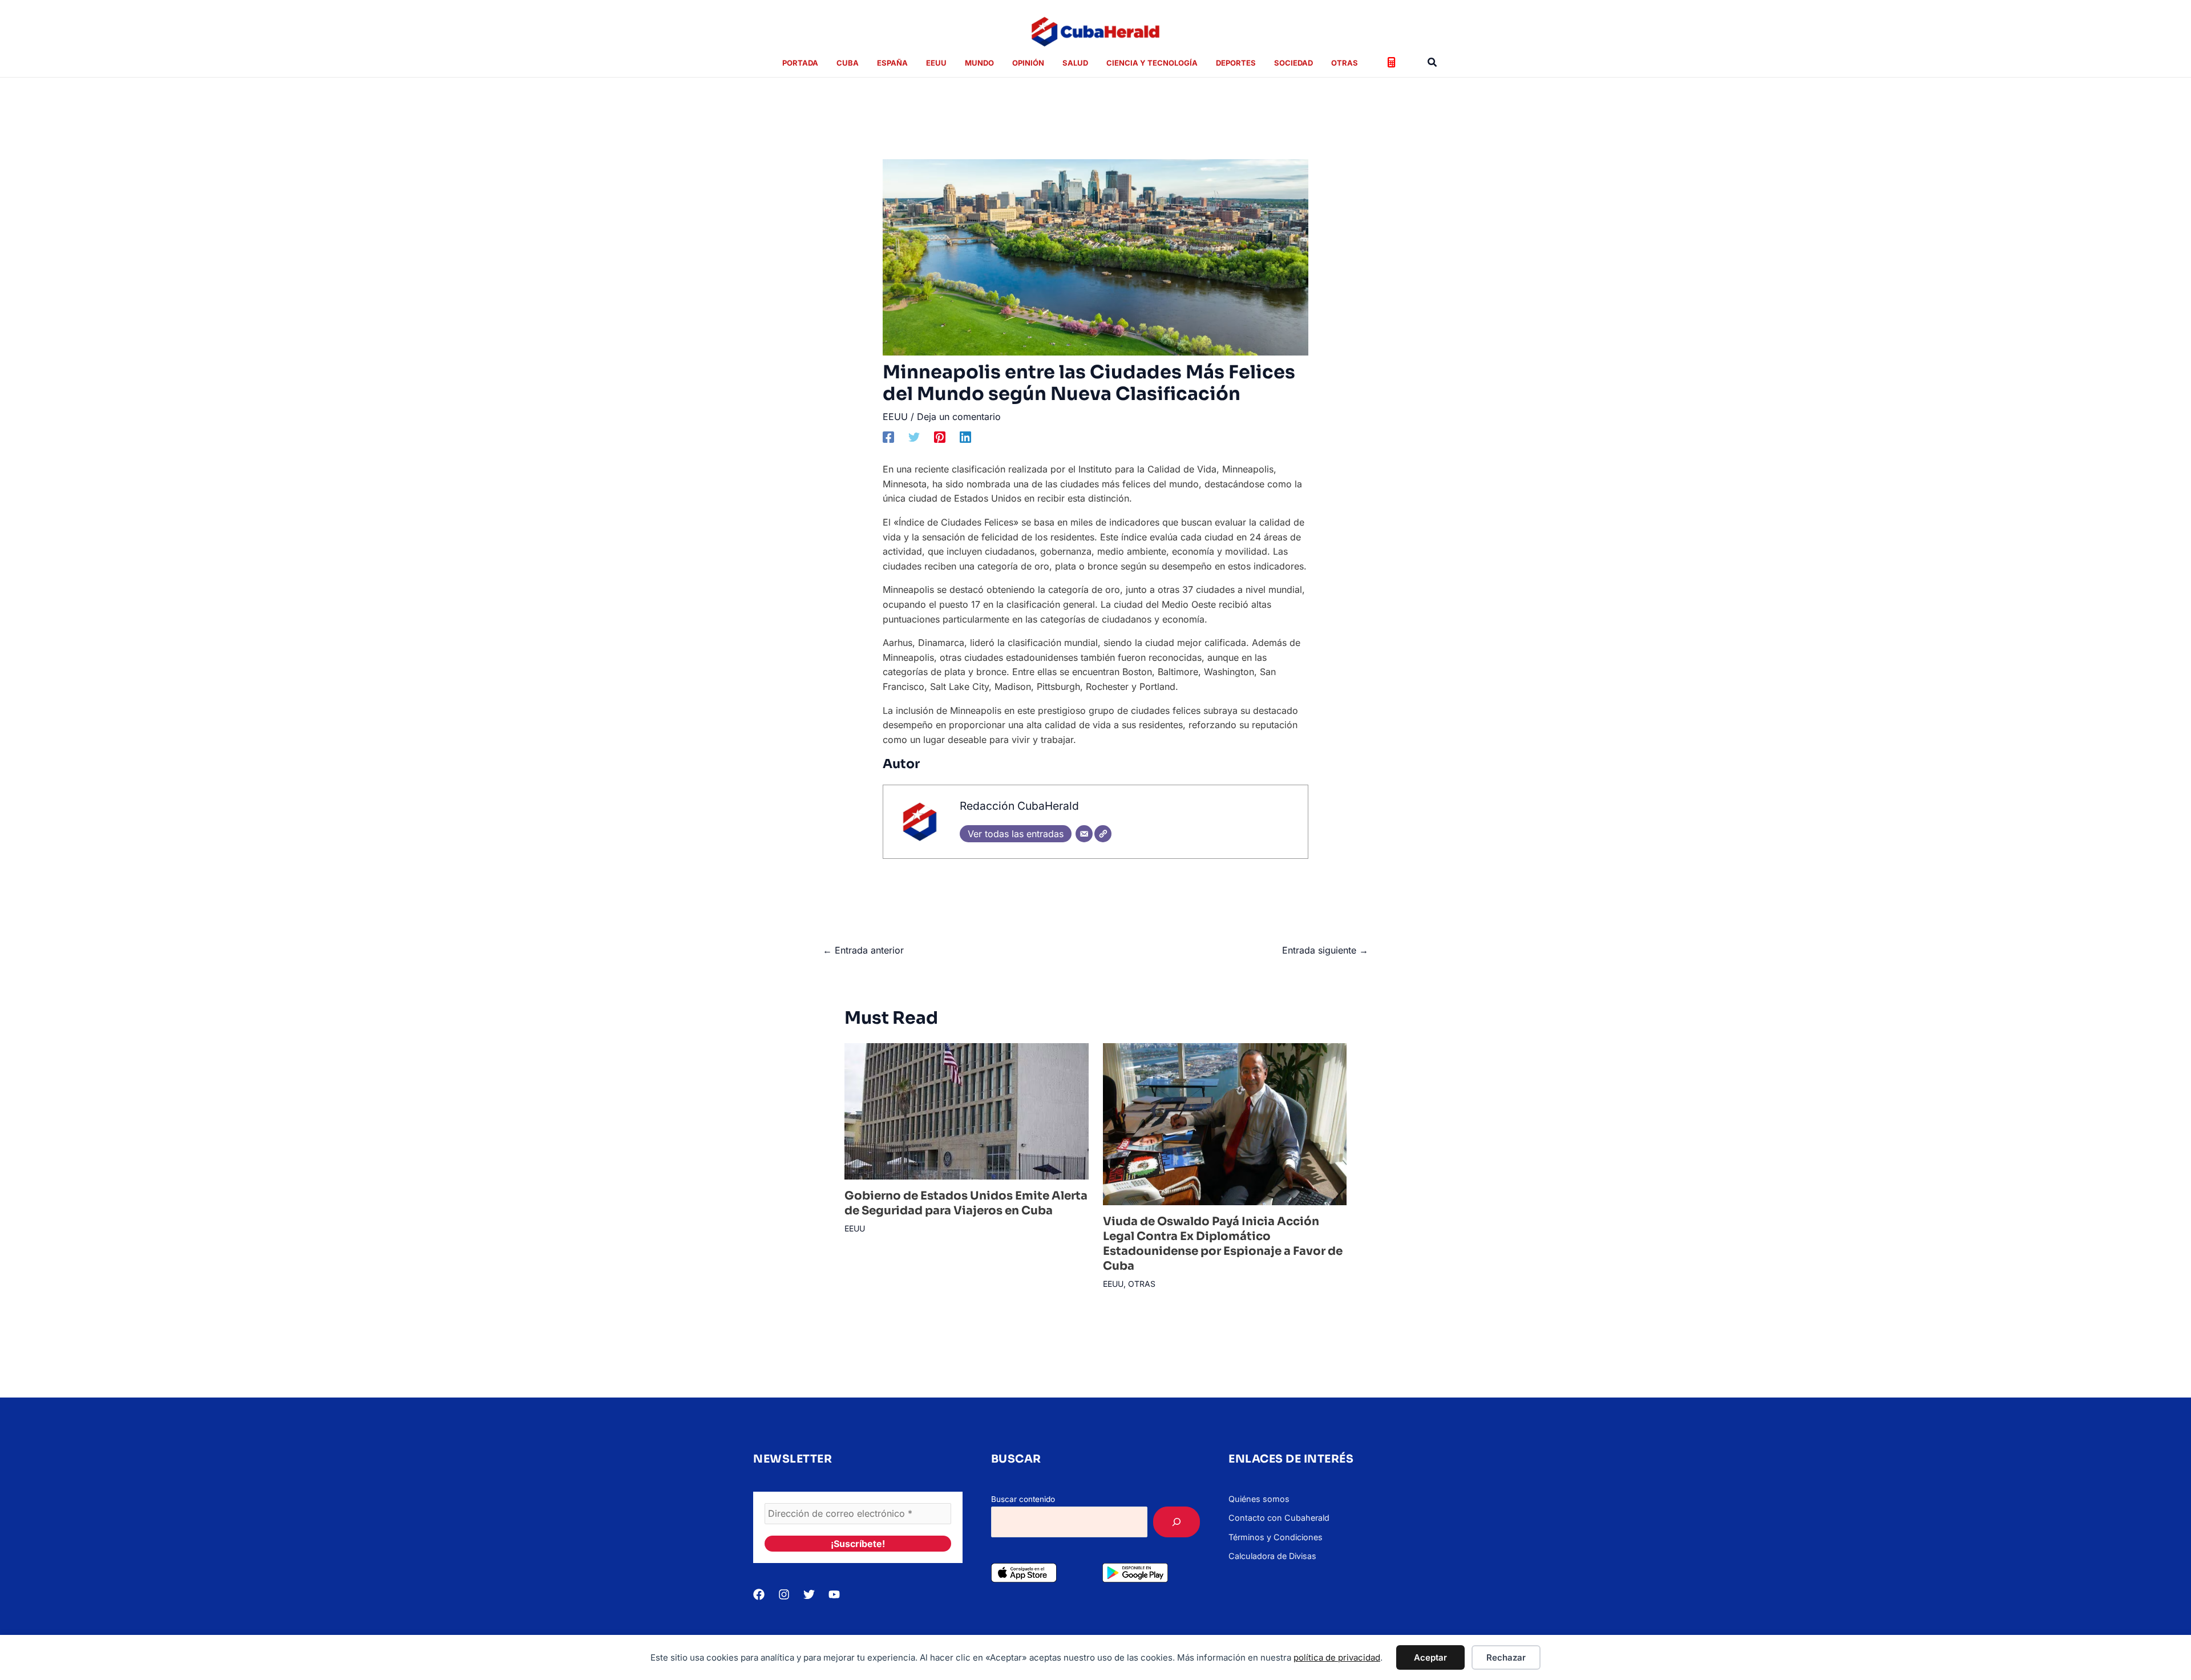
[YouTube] (834, 1594)
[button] (1433, 62)
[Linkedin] (965, 437)
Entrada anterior (863, 950)
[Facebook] (888, 437)
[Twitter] (914, 437)
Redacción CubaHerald (1019, 806)
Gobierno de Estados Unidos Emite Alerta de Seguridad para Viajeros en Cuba (966, 1203)
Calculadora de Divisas (1272, 1556)
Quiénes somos (1259, 1499)
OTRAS (1142, 1284)
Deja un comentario (959, 417)
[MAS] (1177, 1522)
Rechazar (1506, 1657)
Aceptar (1430, 1657)
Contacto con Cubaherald (1279, 1518)
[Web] (1103, 834)
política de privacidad (1337, 1657)
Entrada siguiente (1325, 950)
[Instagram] (784, 1594)
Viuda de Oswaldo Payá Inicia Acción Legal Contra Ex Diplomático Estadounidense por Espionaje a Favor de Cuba (1223, 1244)
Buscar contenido (1023, 1499)
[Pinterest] (940, 437)
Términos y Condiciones (1276, 1537)
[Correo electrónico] (1084, 834)
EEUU (895, 417)
